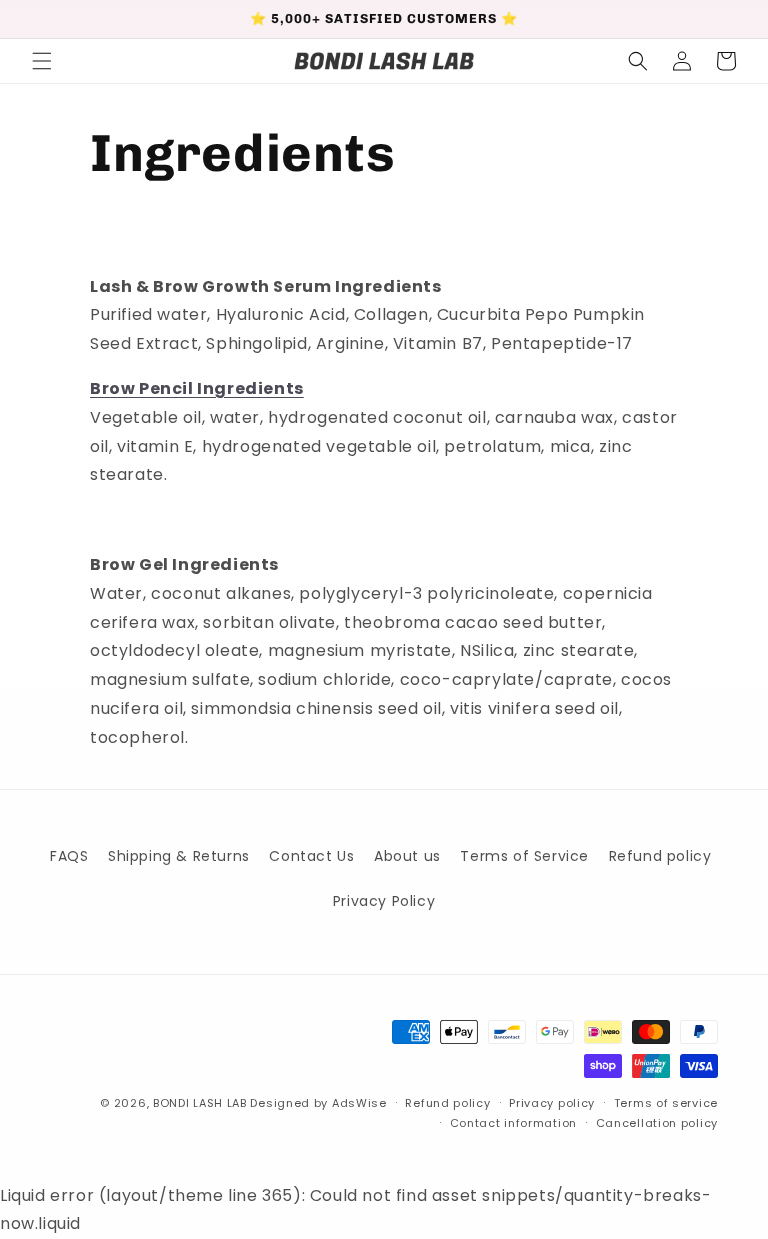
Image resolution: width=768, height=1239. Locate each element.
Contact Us (311, 856)
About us (407, 856)
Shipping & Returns (179, 856)
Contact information (513, 1123)
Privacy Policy (384, 901)
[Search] (638, 61)
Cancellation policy (657, 1123)
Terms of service (666, 1103)
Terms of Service (524, 856)
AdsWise (359, 1103)
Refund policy (660, 856)
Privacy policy (552, 1103)
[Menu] (42, 61)
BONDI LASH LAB (200, 1103)
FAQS (69, 856)
